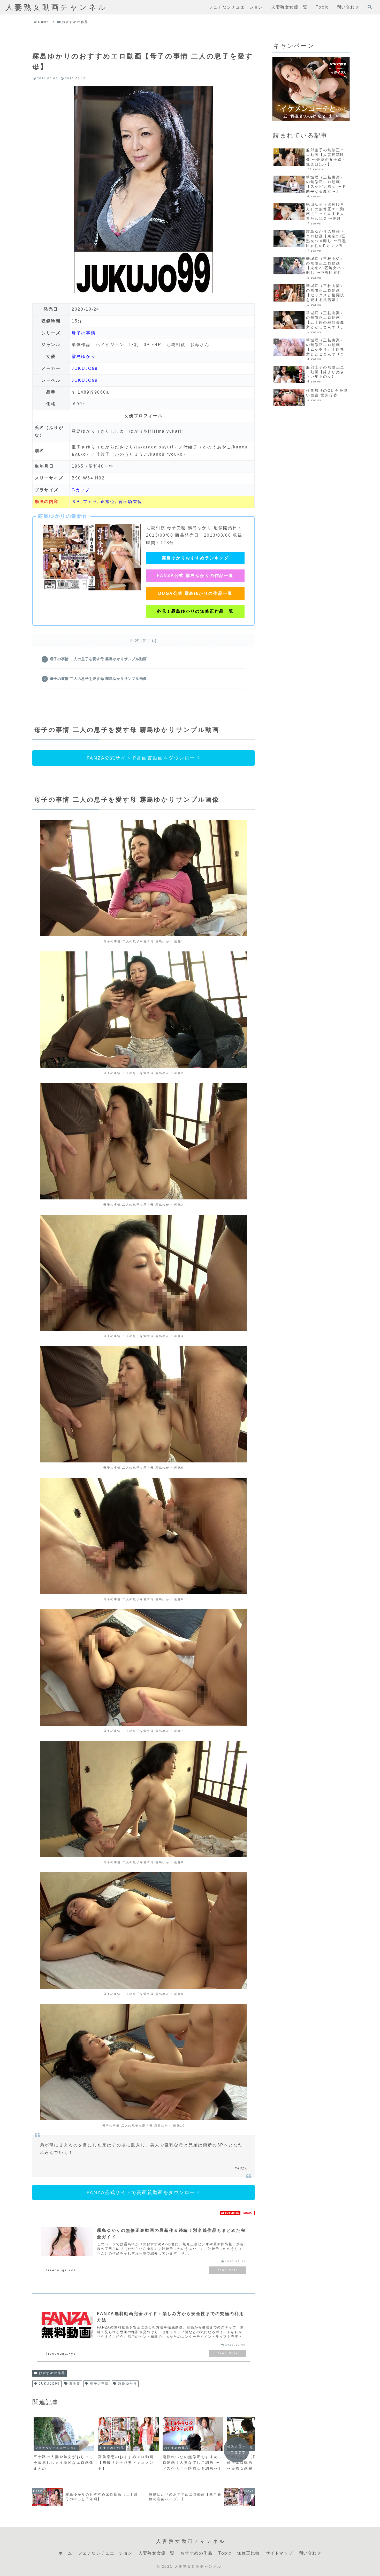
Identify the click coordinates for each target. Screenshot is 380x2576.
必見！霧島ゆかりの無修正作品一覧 (195, 611)
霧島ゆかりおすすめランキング (195, 558)
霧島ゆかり (84, 356)
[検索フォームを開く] (370, 7)
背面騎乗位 (130, 502)
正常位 (108, 502)
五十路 (75, 2384)
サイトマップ (279, 2553)
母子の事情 (84, 333)
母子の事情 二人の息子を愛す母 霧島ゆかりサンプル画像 (98, 679)
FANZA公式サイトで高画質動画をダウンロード (144, 758)
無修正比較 (248, 2553)
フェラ (90, 502)
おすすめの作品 (52, 2373)
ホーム (65, 2553)
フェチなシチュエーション (105, 2553)
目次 (135, 640)
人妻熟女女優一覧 (157, 2553)
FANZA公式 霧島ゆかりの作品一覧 (195, 576)
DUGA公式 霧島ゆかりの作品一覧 (195, 593)
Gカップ (81, 490)
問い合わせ (310, 2553)
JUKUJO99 (85, 368)
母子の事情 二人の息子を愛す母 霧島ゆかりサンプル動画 (98, 659)
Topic (225, 2553)
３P (75, 502)
